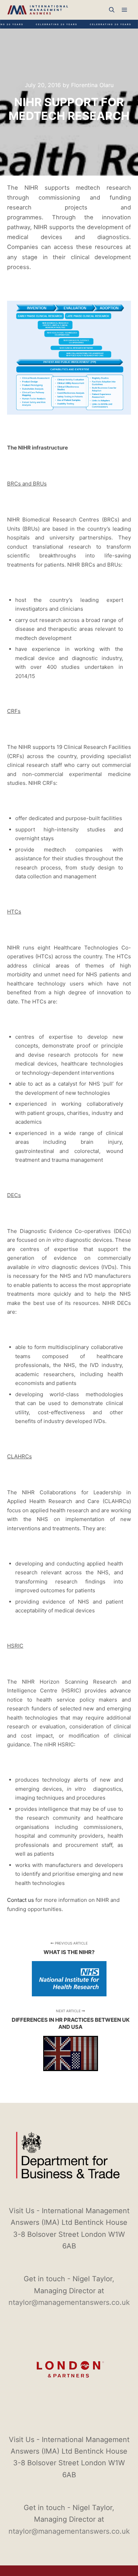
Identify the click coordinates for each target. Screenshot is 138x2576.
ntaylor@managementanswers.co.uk (69, 2302)
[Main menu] (125, 10)
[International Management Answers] (38, 10)
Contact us (21, 1900)
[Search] (112, 10)
